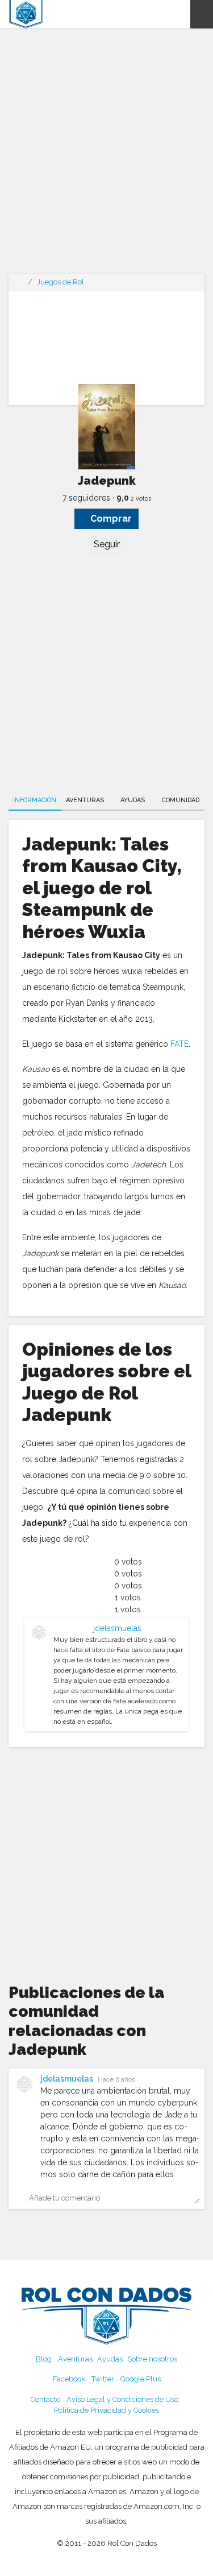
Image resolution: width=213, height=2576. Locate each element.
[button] (202, 14)
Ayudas (133, 800)
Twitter (103, 2379)
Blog (44, 2359)
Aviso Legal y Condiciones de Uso (122, 2399)
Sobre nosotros (152, 2359)
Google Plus (141, 2379)
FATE (179, 1044)
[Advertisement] (106, 158)
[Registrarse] (181, 14)
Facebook (69, 2379)
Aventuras (85, 800)
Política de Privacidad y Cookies (106, 2410)
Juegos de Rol (60, 282)
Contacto (45, 2399)
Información (35, 800)
